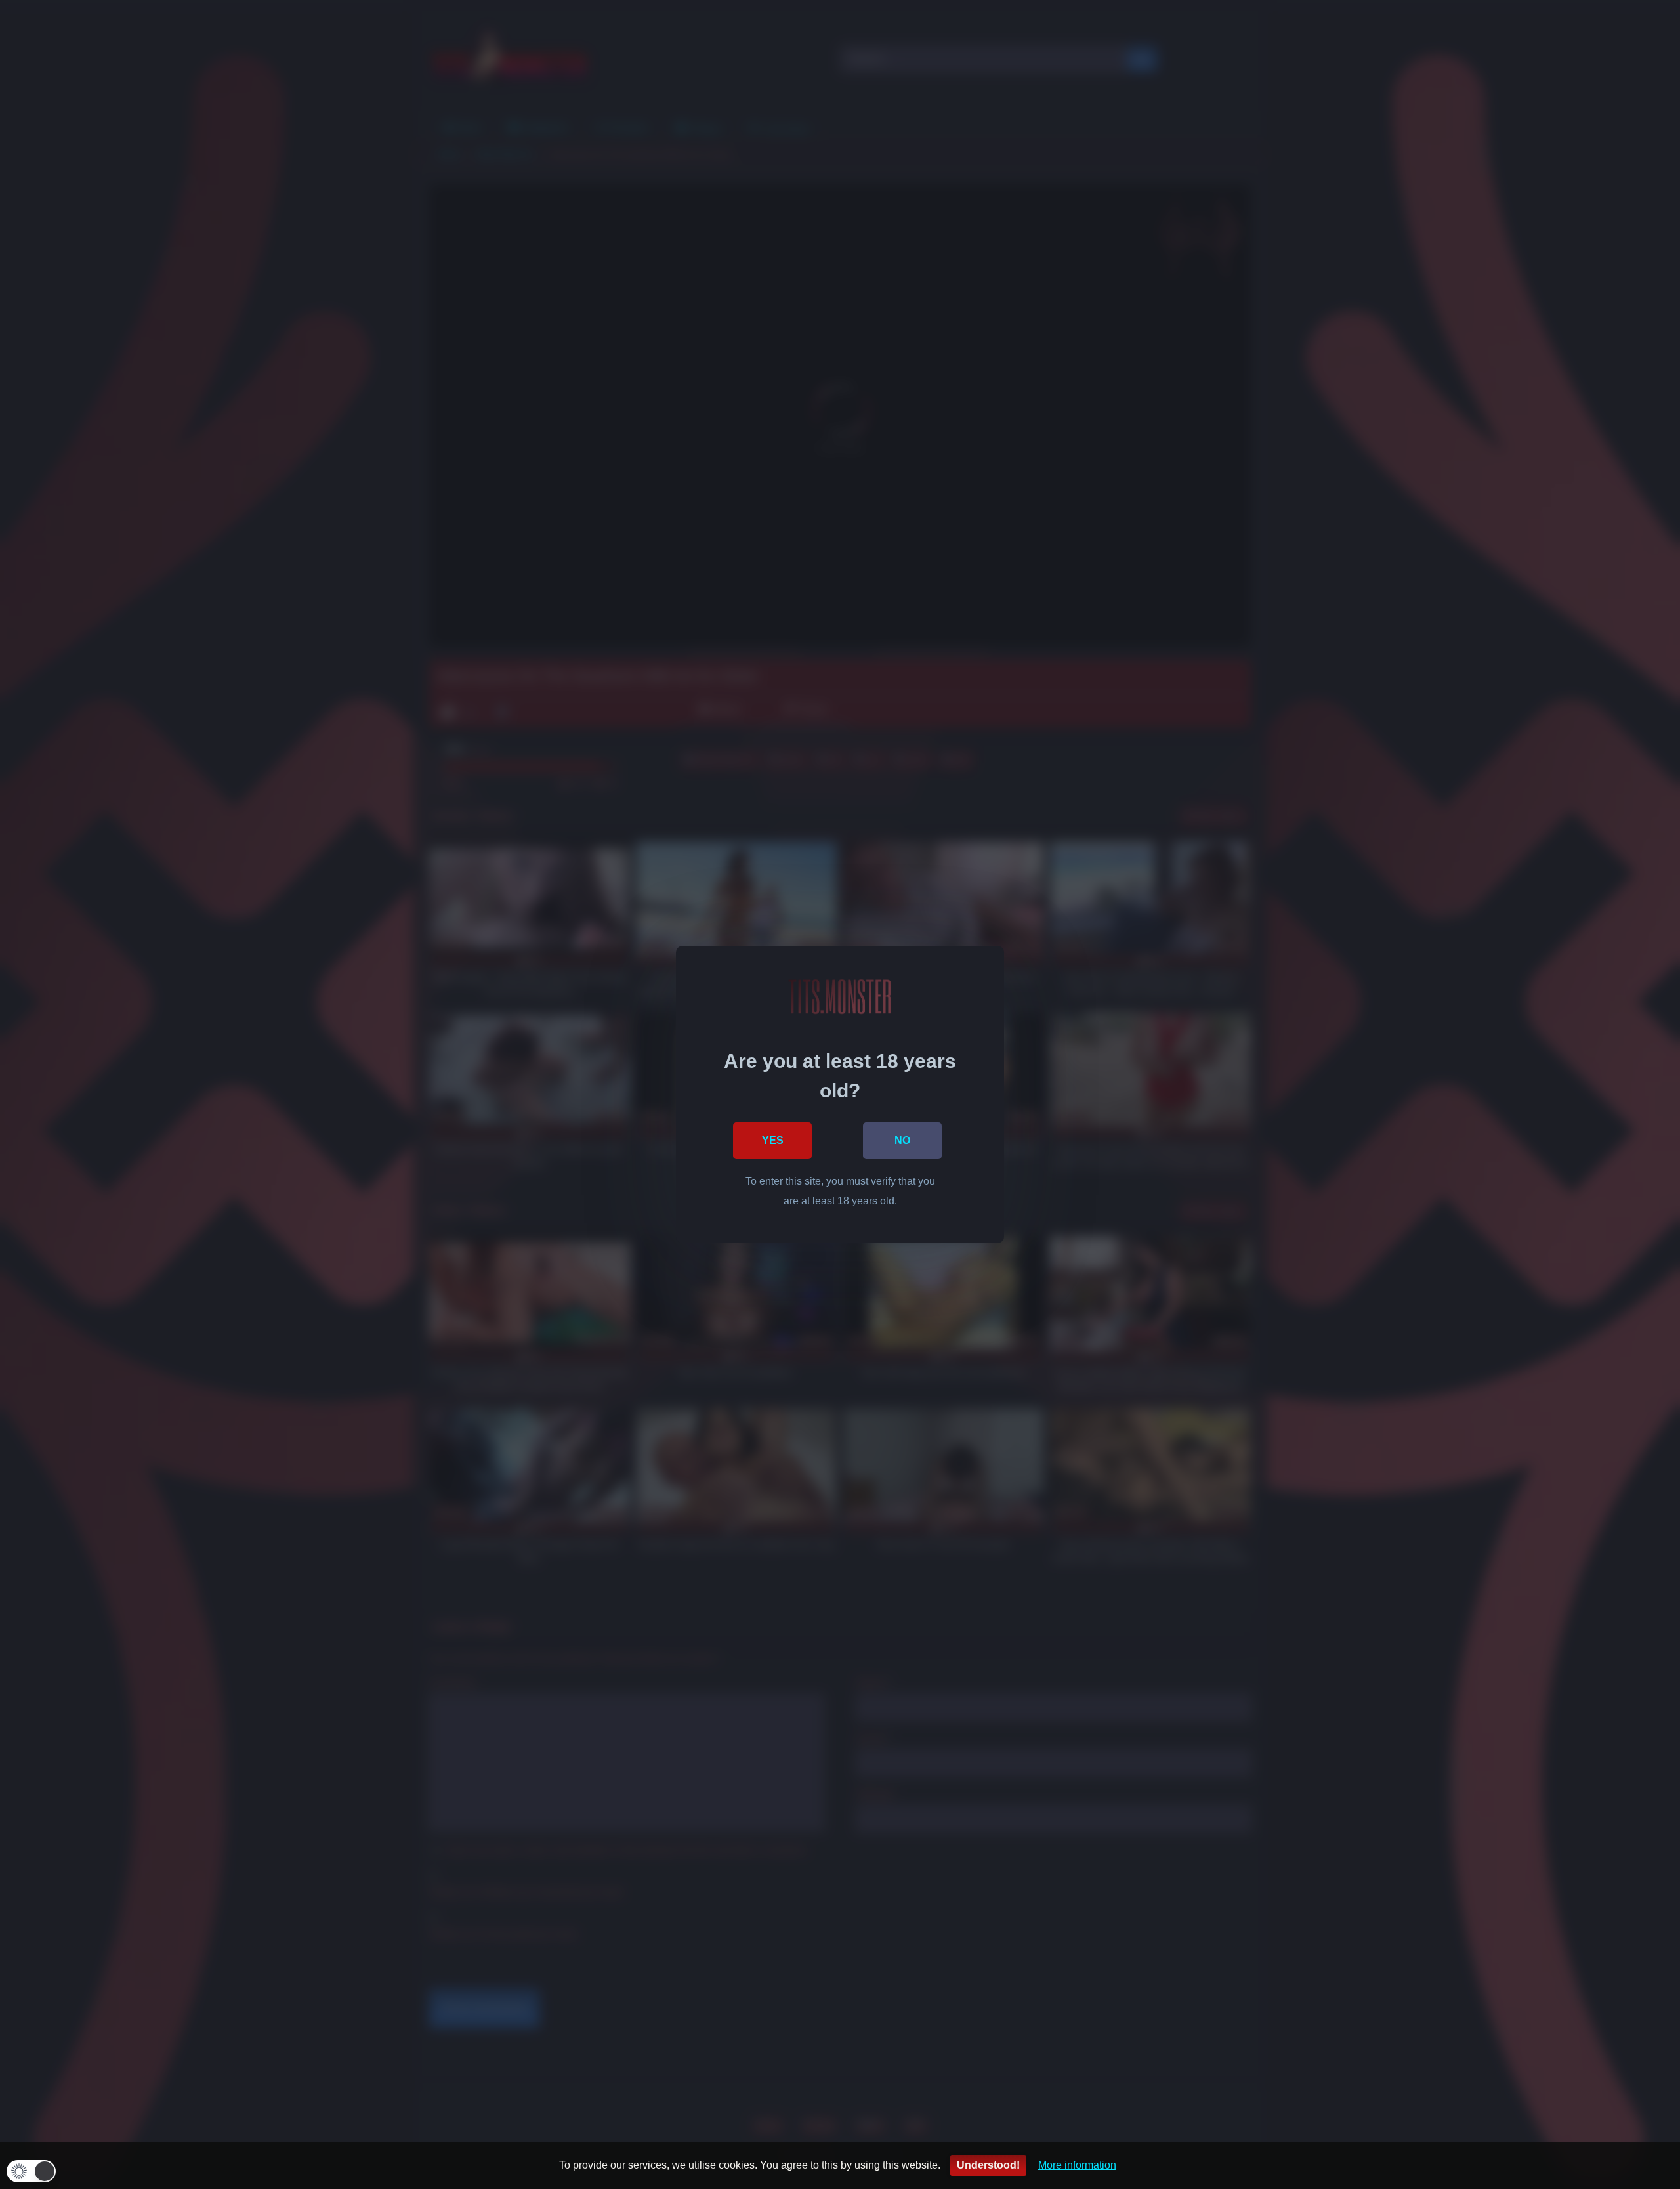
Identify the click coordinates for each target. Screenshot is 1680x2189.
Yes (773, 1140)
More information (1077, 2165)
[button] (31, 2171)
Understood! (988, 2165)
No (902, 1140)
